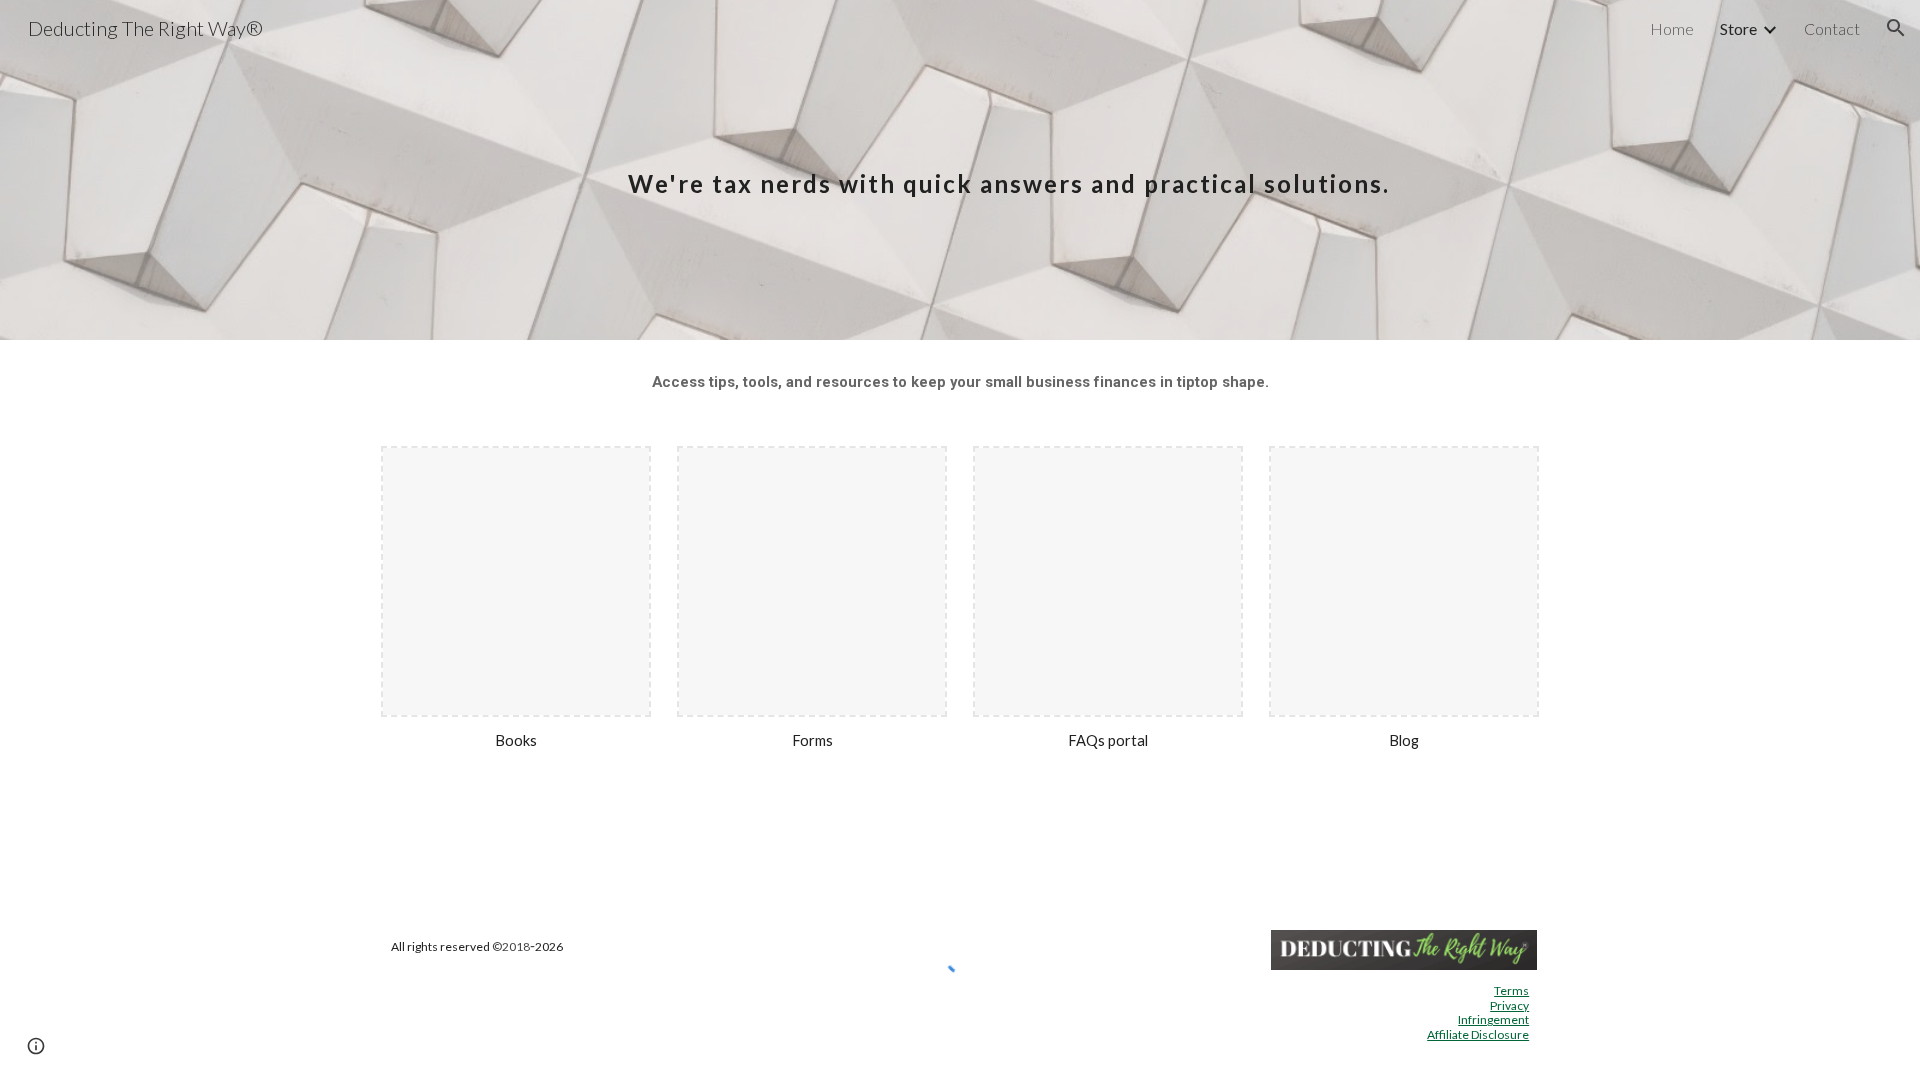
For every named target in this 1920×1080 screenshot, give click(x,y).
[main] (1009, 169)
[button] (1896, 28)
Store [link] (1738, 28)
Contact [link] (1832, 28)
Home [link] (1672, 28)
